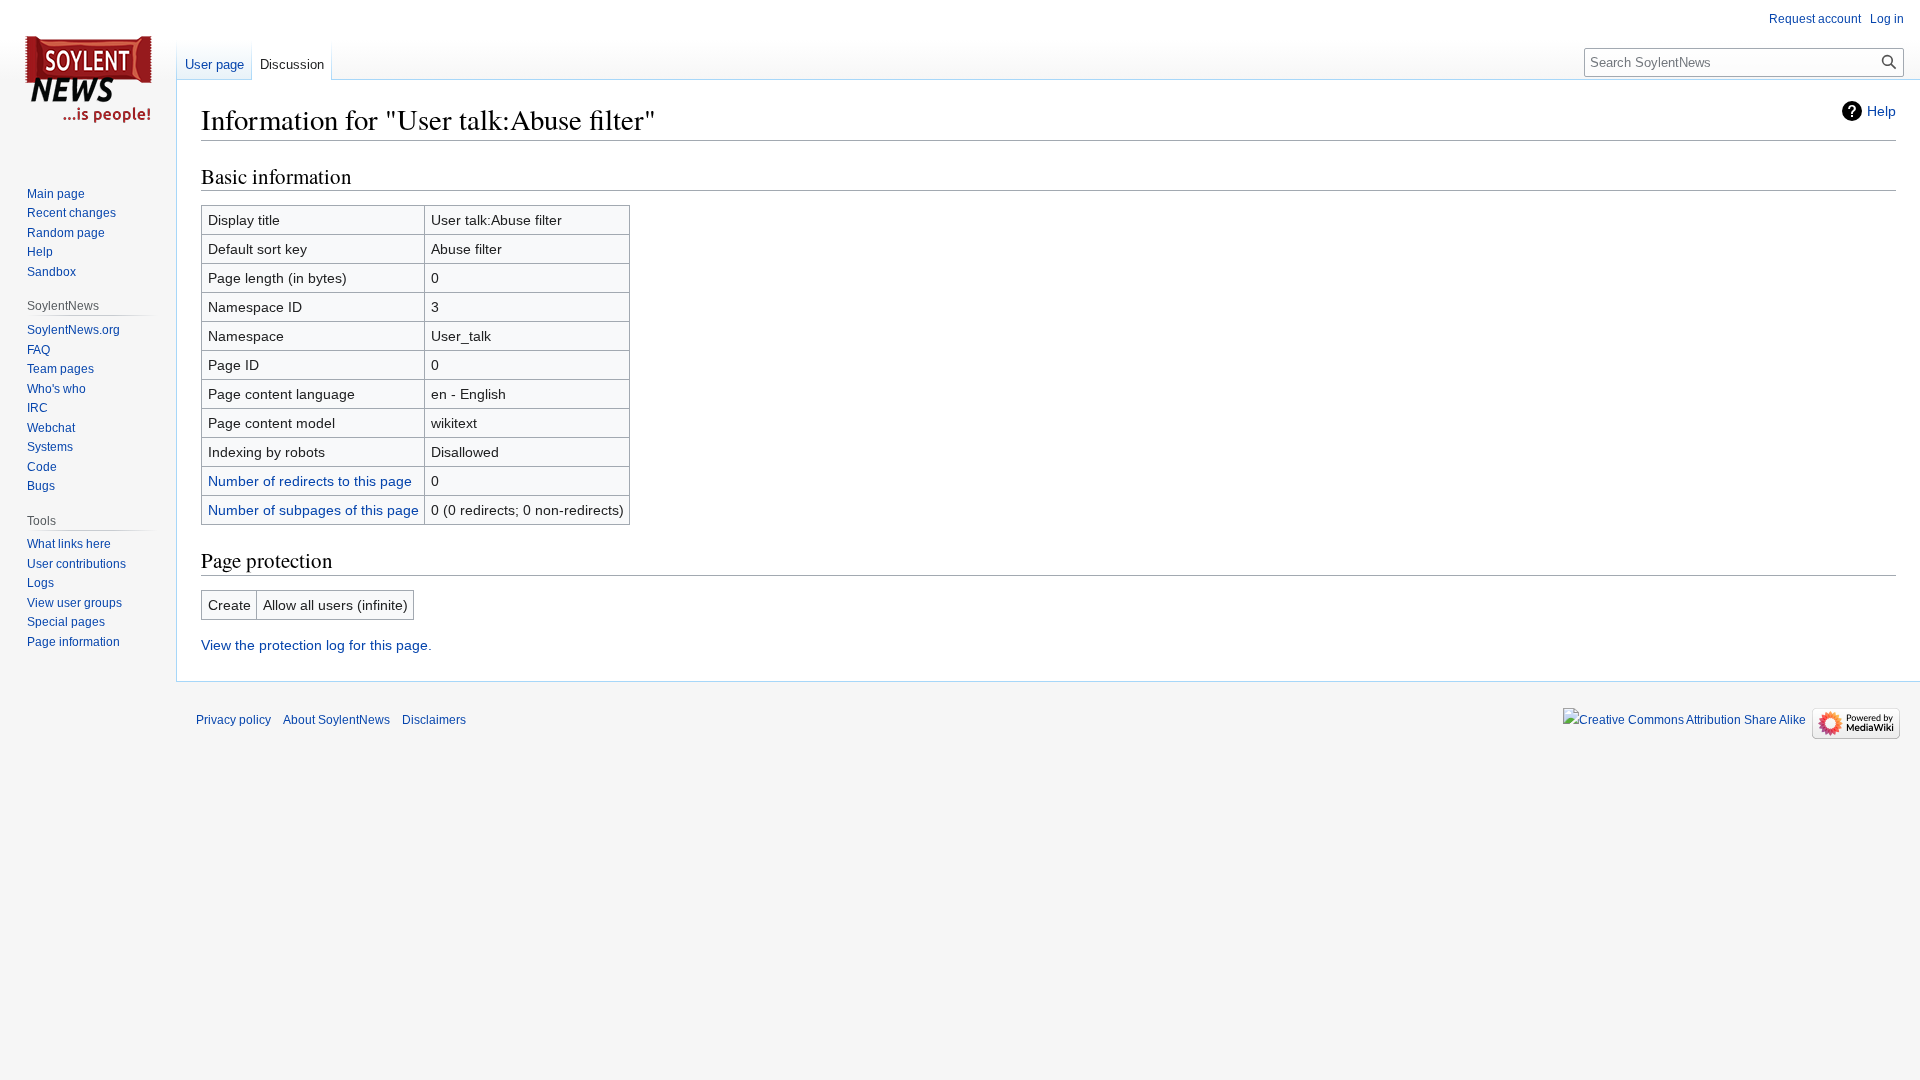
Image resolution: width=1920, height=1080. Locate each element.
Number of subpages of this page (313, 510)
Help (1881, 111)
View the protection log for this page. (316, 645)
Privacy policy (233, 720)
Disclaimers (434, 720)
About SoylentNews (336, 720)
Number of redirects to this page (310, 481)
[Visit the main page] (88, 80)
